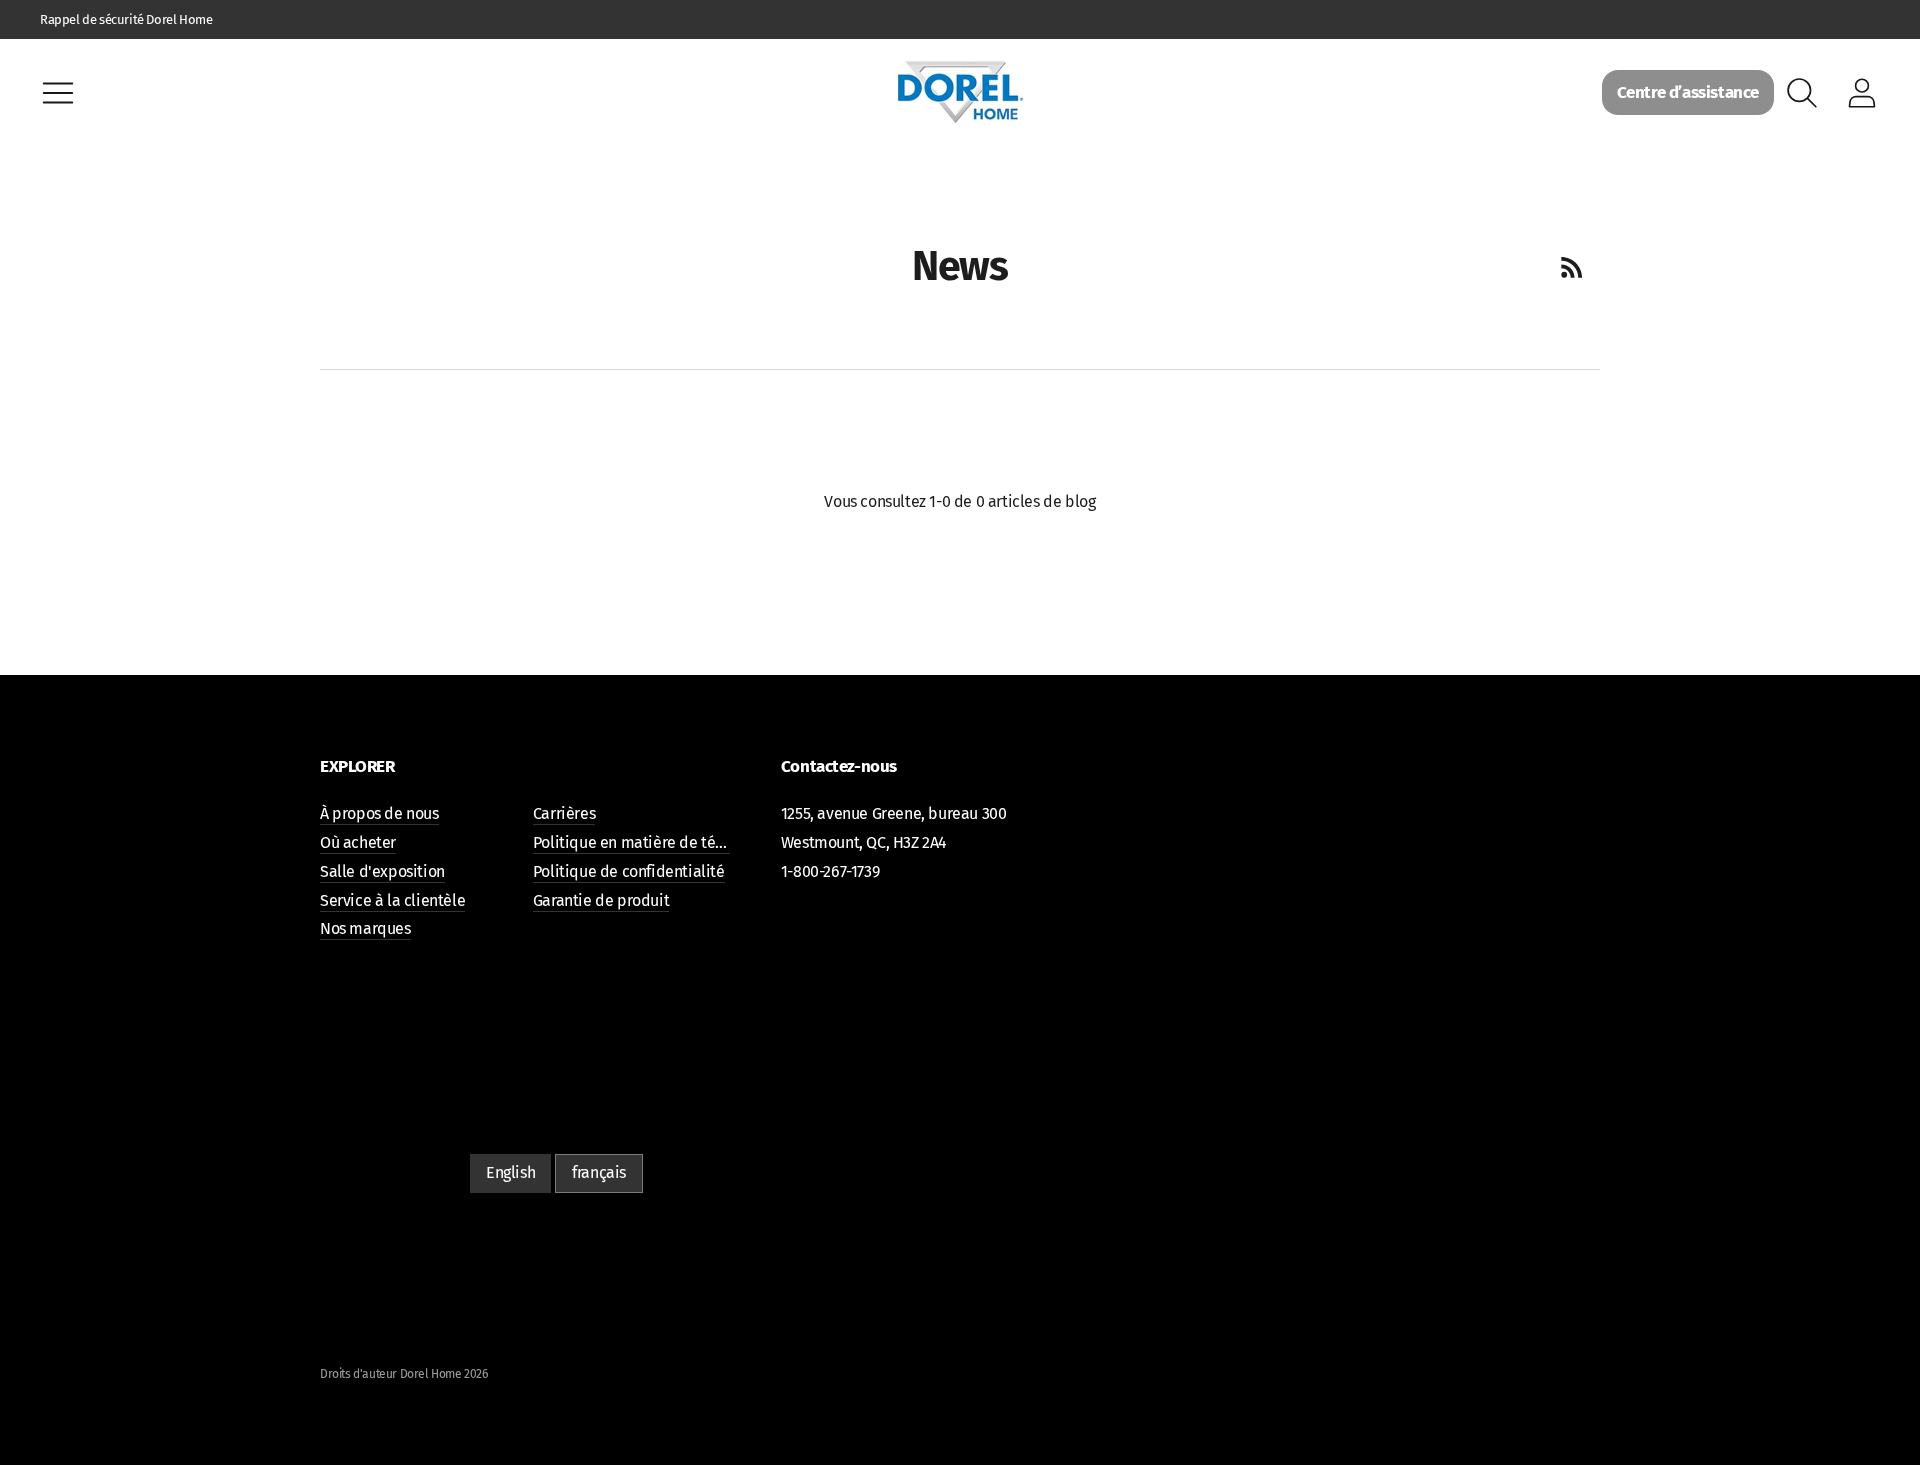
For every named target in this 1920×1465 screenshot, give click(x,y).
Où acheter (358, 842)
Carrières (564, 813)
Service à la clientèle (392, 900)
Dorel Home (431, 1374)
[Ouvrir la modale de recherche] (1802, 93)
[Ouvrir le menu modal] (58, 93)
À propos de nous (379, 813)
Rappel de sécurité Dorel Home (126, 19)
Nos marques (365, 928)
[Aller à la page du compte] (1862, 93)
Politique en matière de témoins (645, 842)
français (599, 1172)
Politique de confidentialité (629, 871)
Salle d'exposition (382, 871)
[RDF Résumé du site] (1572, 267)
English (510, 1172)
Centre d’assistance (1688, 92)
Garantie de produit (601, 900)
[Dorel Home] (960, 92)
